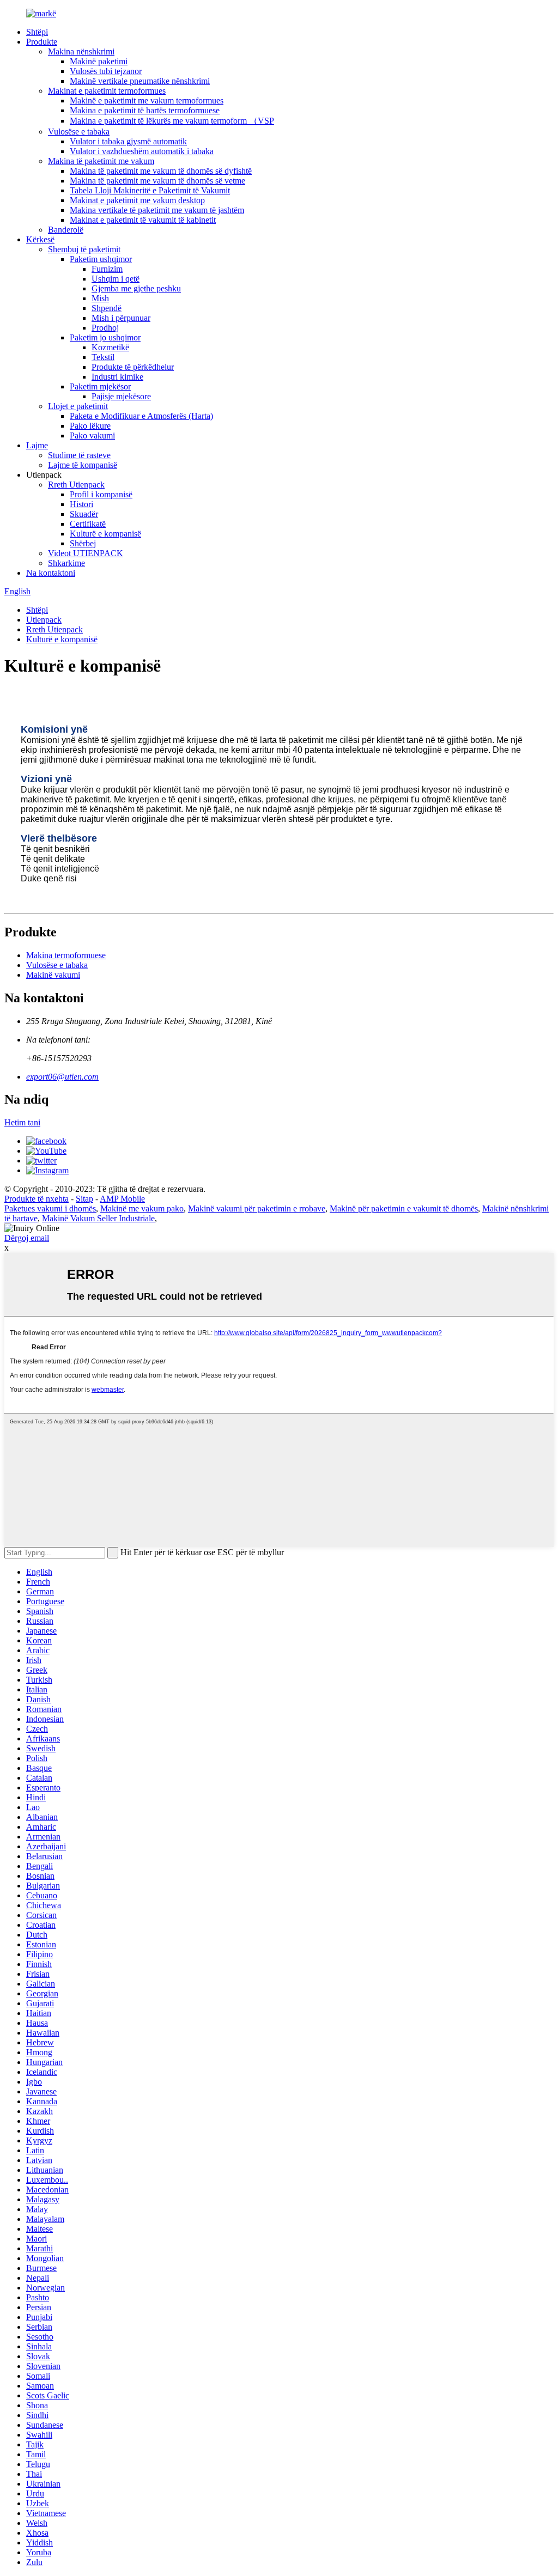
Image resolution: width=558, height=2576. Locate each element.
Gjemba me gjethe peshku (136, 288)
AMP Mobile (122, 1199)
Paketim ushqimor (101, 259)
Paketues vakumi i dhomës (50, 1208)
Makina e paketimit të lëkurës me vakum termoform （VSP (172, 121)
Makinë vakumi (53, 975)
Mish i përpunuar (121, 318)
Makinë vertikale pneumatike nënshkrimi (140, 81)
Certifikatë (88, 524)
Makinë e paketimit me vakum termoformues (147, 101)
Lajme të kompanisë (83, 465)
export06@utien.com (62, 1077)
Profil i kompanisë (101, 494)
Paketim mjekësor (100, 386)
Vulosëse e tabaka (79, 132)
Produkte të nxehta (37, 1199)
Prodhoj (105, 328)
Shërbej (83, 543)
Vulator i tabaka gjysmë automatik (128, 141)
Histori (81, 504)
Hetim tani (22, 1122)
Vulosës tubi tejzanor (106, 71)
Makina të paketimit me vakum (101, 161)
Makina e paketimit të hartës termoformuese (145, 110)
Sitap (84, 1199)
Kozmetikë (110, 347)
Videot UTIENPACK (86, 553)
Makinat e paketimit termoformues (107, 91)
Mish (100, 298)
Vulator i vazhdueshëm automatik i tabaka (142, 151)
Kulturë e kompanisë (105, 534)
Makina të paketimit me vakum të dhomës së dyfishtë (161, 171)
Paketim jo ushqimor (105, 337)
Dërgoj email (27, 1238)
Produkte (42, 42)
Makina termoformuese (66, 955)
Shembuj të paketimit (84, 249)
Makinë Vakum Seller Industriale (98, 1218)
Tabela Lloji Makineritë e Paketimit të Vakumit (150, 190)
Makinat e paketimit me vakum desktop (137, 200)
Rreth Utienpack (76, 485)
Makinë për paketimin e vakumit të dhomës (404, 1208)
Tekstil (103, 357)
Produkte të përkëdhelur (133, 367)
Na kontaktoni (51, 573)
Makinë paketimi (99, 61)
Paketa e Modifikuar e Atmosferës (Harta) (141, 416)
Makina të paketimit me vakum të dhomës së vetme (157, 181)
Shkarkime (66, 563)
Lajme (37, 445)
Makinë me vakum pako (142, 1208)
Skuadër (84, 514)
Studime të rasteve (79, 455)
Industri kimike (117, 377)
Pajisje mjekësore (121, 396)
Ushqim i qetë (116, 279)
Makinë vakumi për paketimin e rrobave (257, 1208)
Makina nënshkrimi (81, 51)
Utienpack (44, 620)
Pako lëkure (90, 426)
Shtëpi (37, 32)
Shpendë (107, 308)
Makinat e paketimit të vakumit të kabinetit (143, 220)
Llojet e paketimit (78, 406)
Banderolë (66, 230)
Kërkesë (40, 239)
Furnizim (107, 269)
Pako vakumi (92, 436)
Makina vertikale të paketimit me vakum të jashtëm (157, 210)
